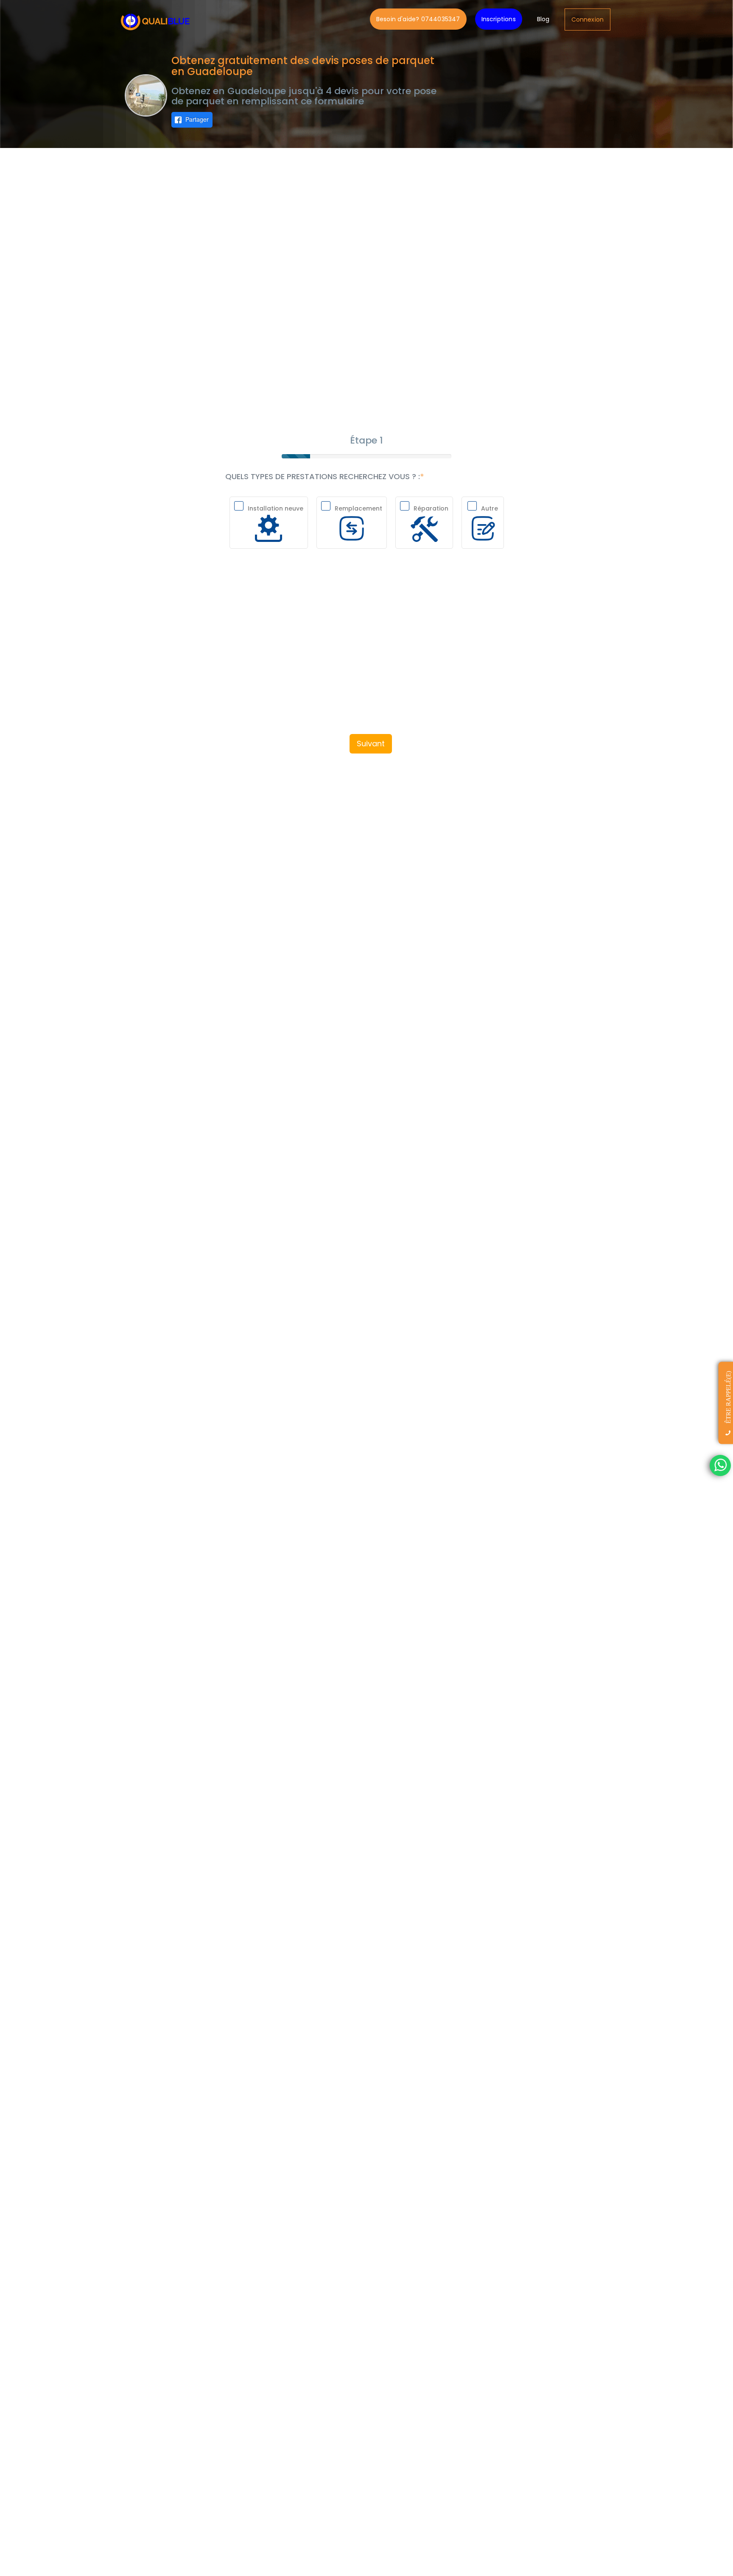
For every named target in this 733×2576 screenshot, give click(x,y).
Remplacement (358, 508)
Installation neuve (276, 508)
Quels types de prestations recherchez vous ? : (323, 477)
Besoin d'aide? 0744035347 (418, 19)
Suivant (371, 744)
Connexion (588, 20)
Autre (490, 508)
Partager (197, 119)
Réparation (431, 508)
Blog (543, 19)
